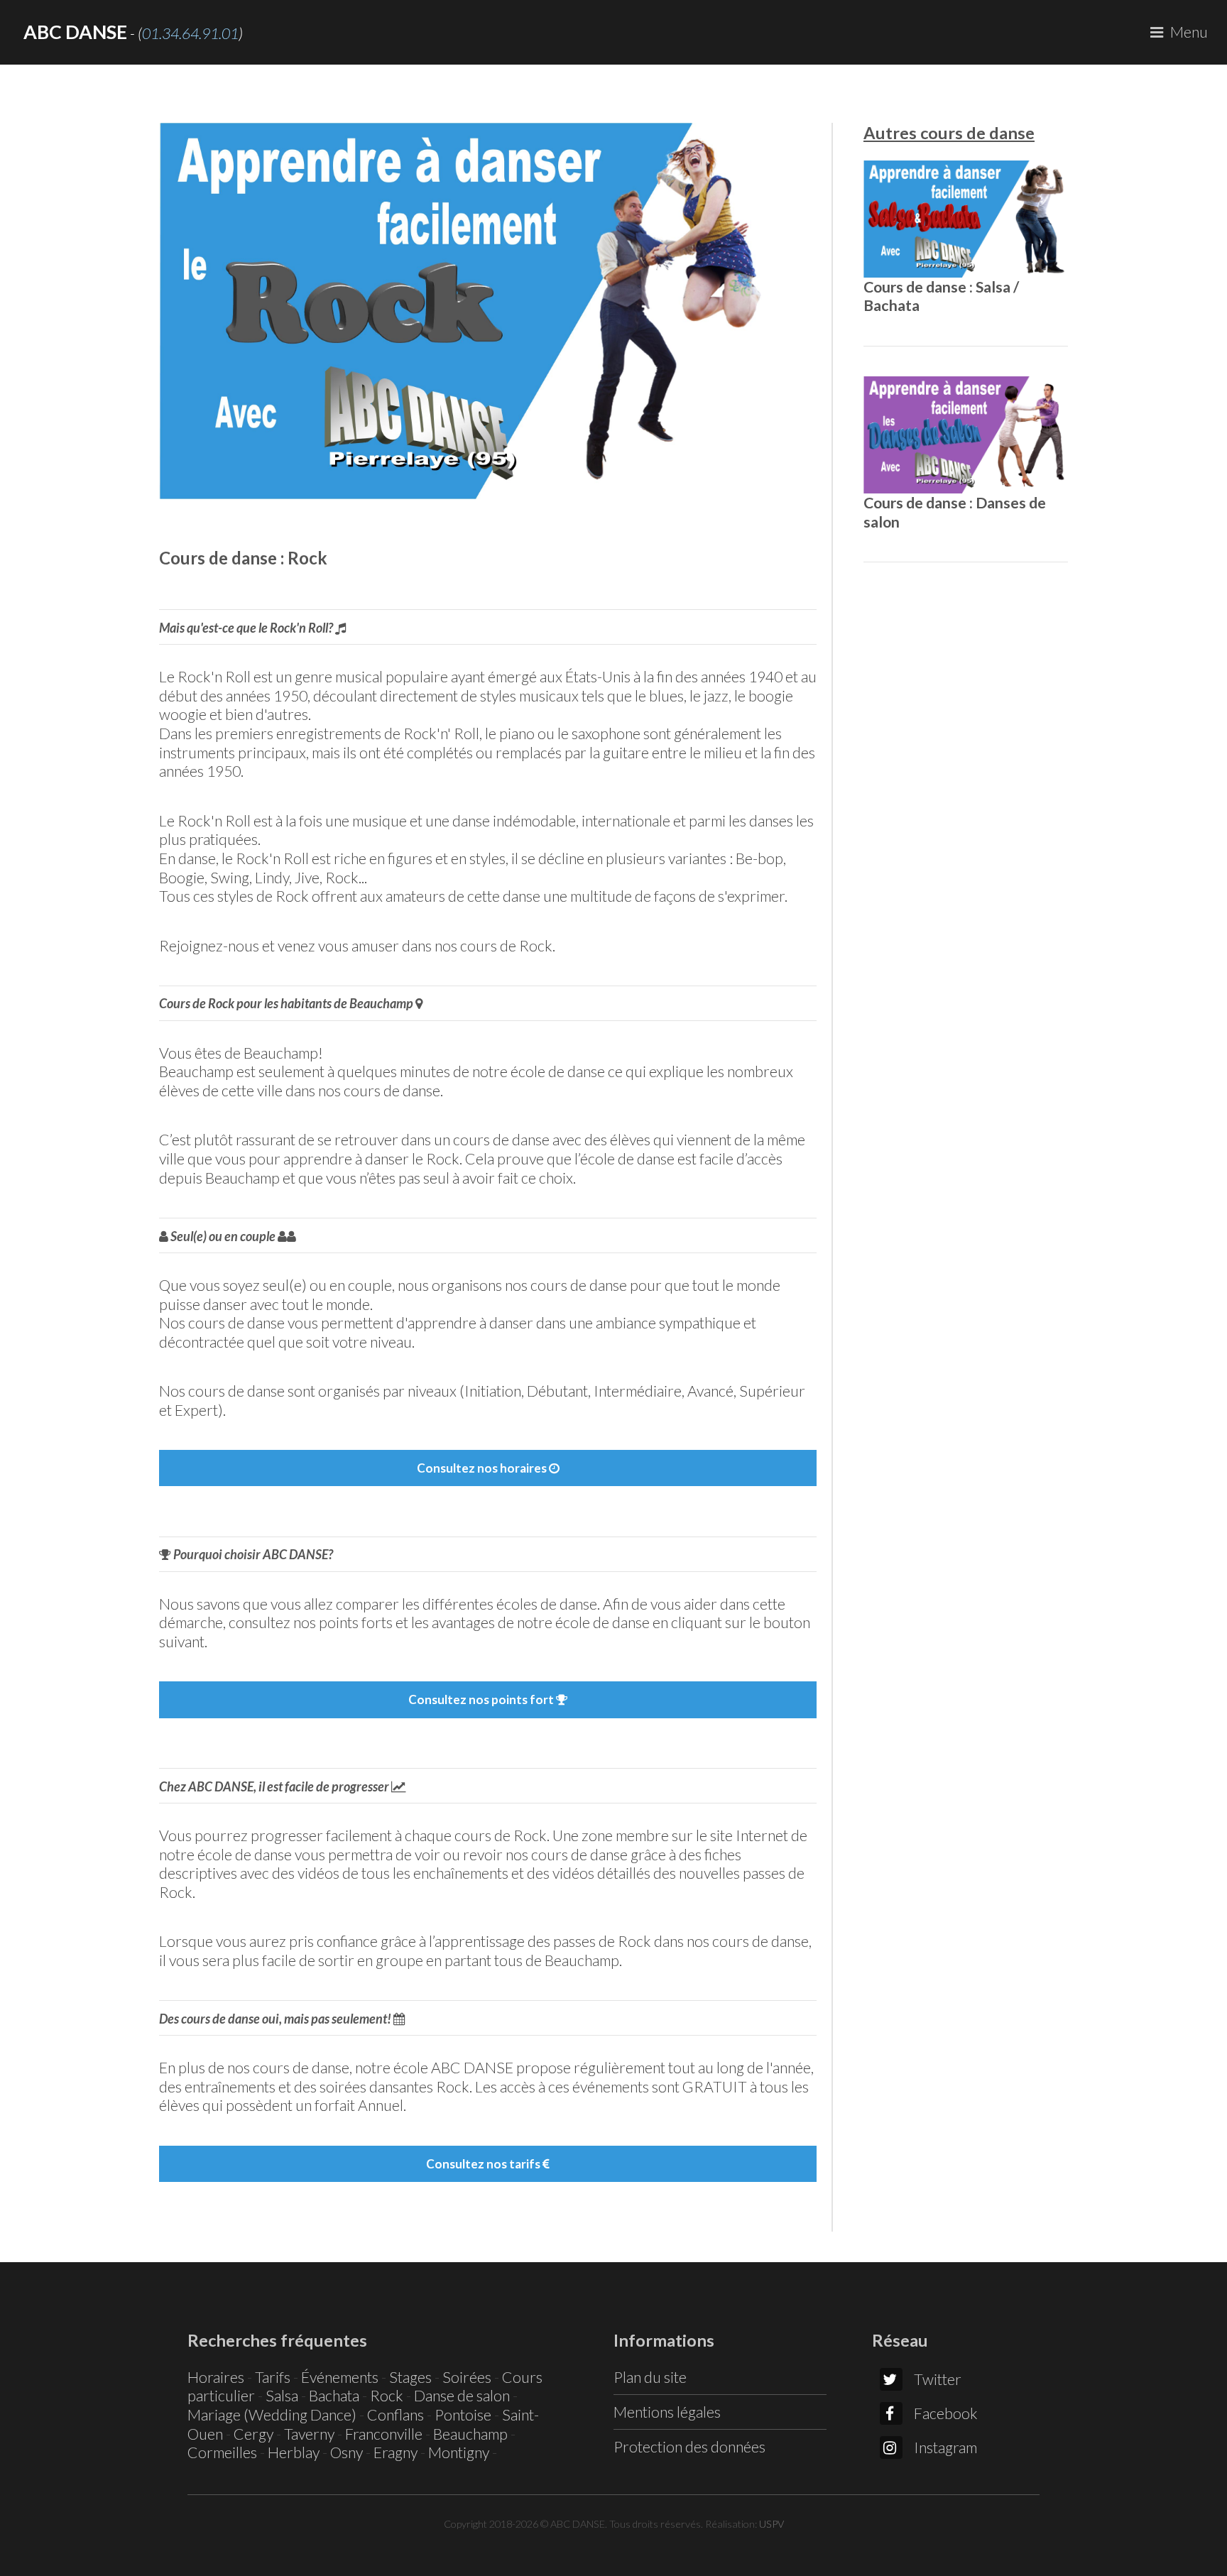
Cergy (253, 2434)
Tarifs (273, 2377)
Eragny (396, 2452)
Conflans (396, 2415)
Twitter (938, 2379)
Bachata (334, 2396)
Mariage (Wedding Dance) (272, 2415)
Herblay (294, 2452)
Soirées (467, 2377)
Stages (410, 2377)
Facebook (946, 2413)
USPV (771, 2524)
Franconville (384, 2434)
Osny (347, 2452)
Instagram (945, 2447)
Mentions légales (667, 2412)
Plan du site (650, 2377)
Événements (340, 2377)
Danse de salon (462, 2396)
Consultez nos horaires (483, 1468)
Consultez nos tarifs (484, 2164)
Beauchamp (470, 2434)
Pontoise (463, 2415)
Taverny (309, 2434)
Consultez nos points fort (482, 1699)
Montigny (459, 2452)
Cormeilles (222, 2452)
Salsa (282, 2396)
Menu (1189, 32)
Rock (387, 2396)
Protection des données (689, 2447)
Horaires (216, 2377)
